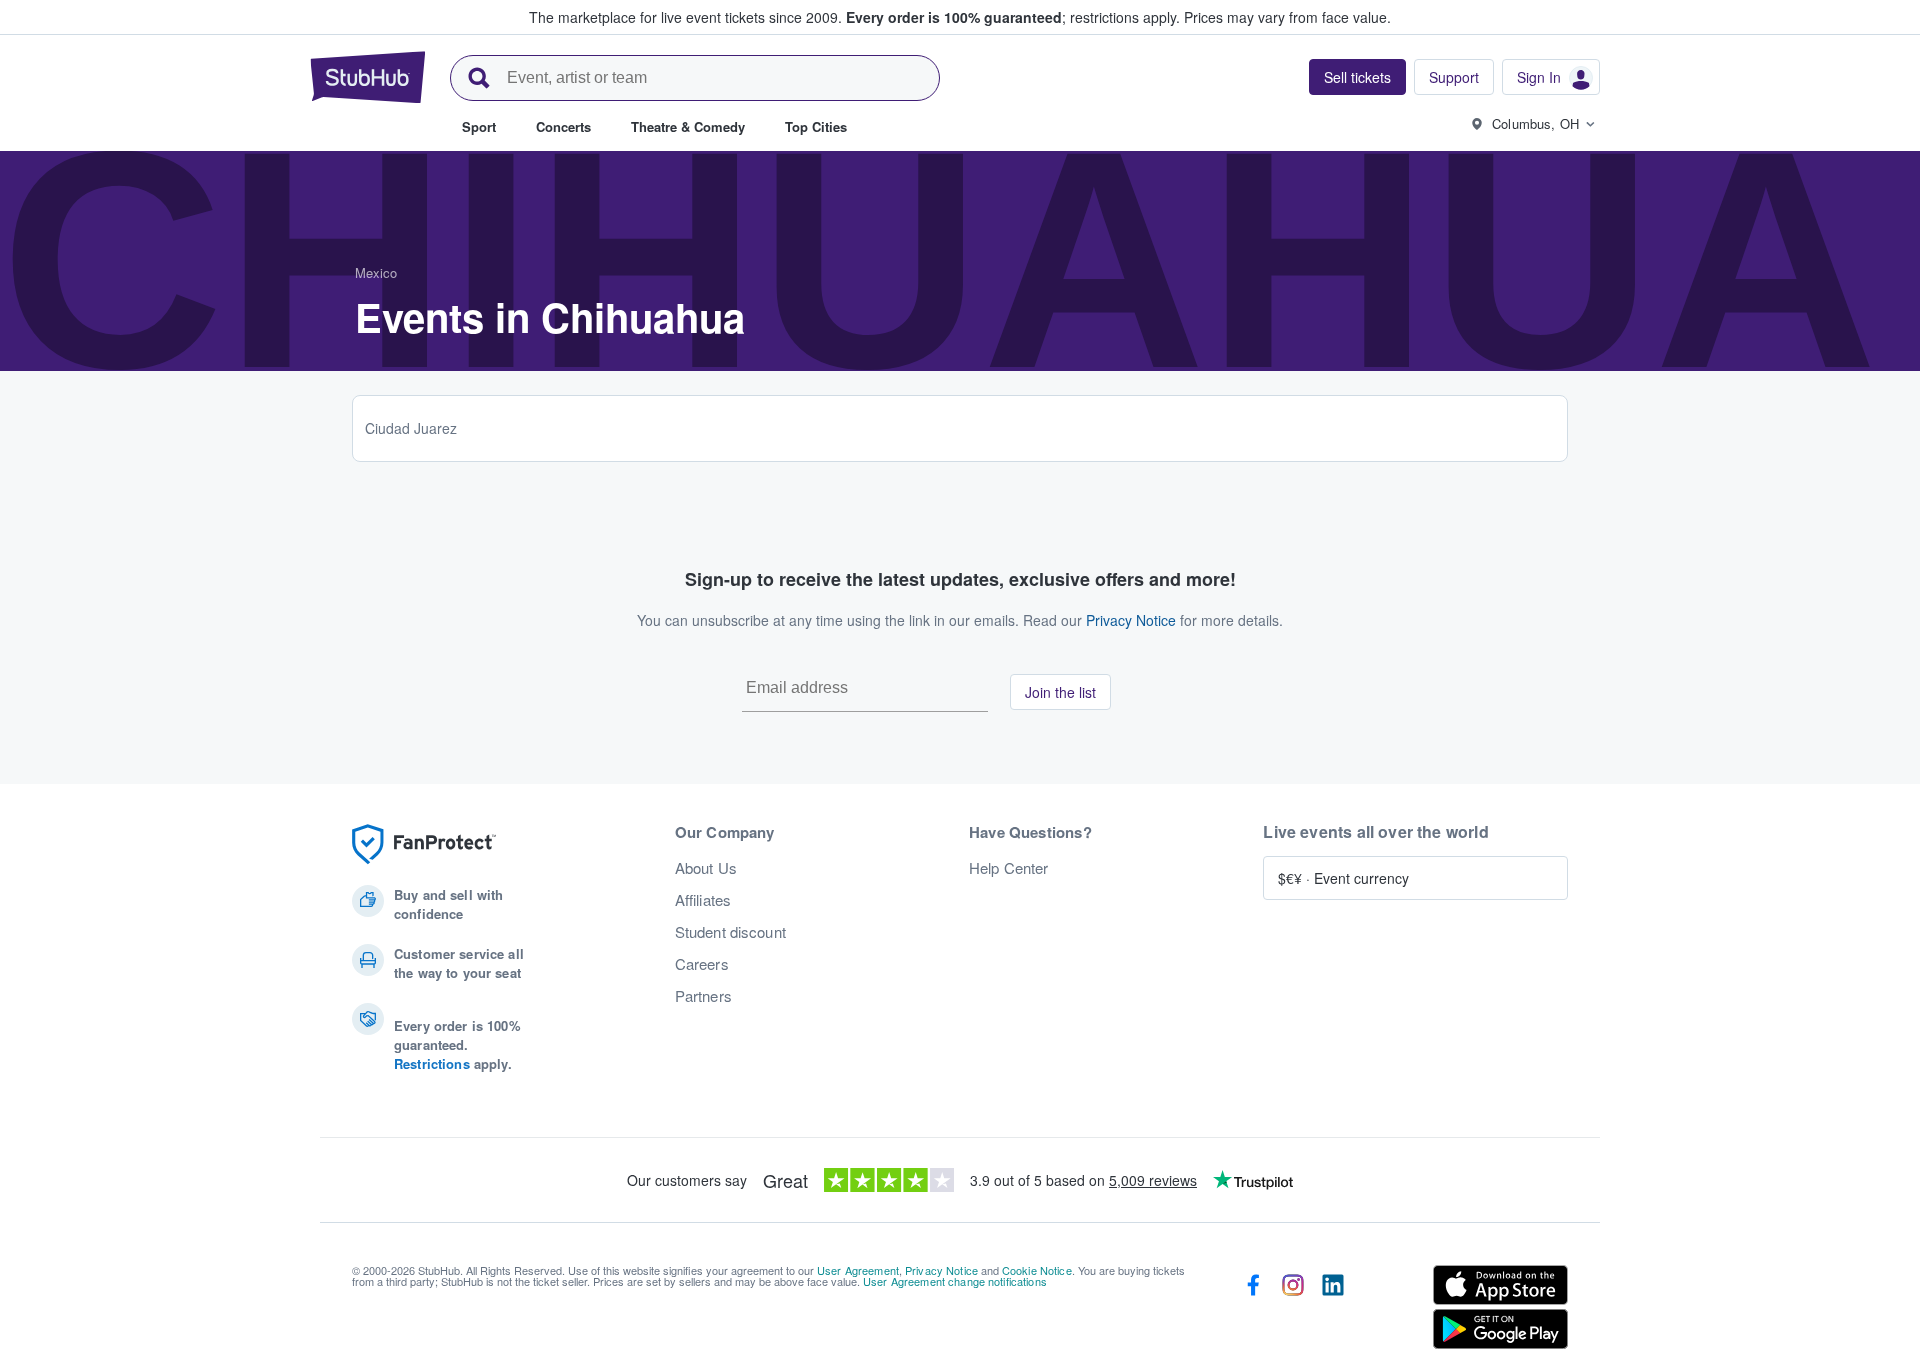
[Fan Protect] (424, 844)
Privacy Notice (1131, 620)
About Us (706, 868)
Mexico (376, 272)
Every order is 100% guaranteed (1013, 17)
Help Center (1009, 868)
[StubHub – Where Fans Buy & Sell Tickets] (368, 77)
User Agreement (858, 1270)
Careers (702, 964)
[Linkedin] (1333, 1311)
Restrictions (432, 1063)
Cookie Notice (1037, 1270)
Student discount (730, 932)
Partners (703, 996)
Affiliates (703, 900)
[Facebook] (1253, 1311)
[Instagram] (1293, 1311)
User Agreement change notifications (955, 1281)
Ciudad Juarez (411, 428)
